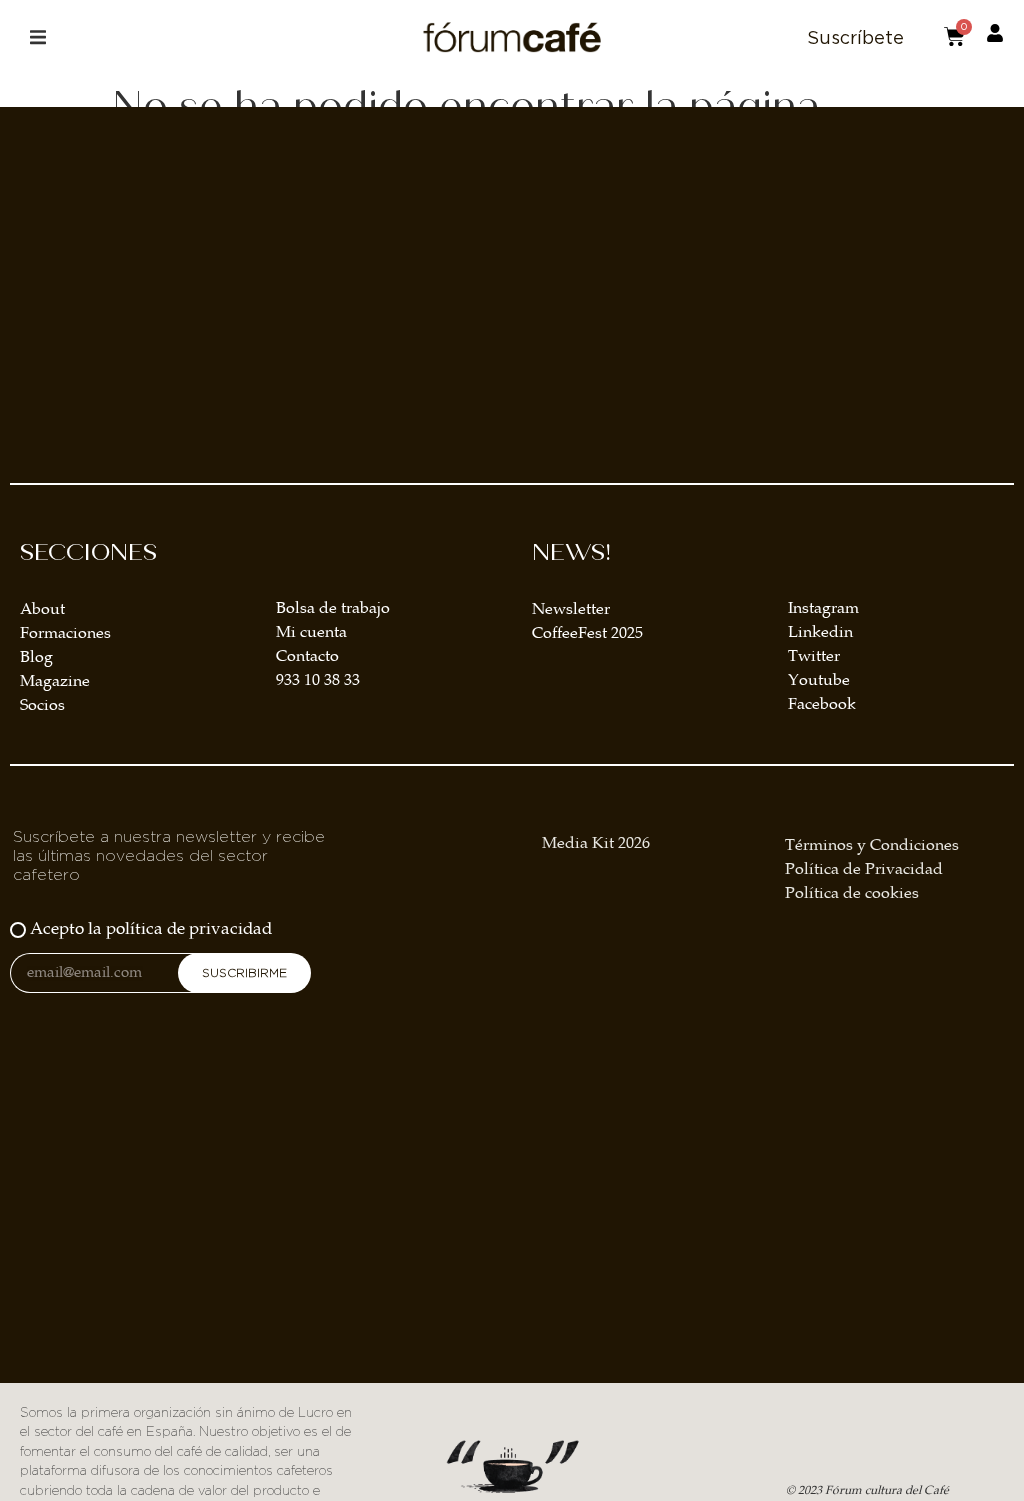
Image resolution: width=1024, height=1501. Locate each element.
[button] (37, 37)
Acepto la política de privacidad (151, 929)
